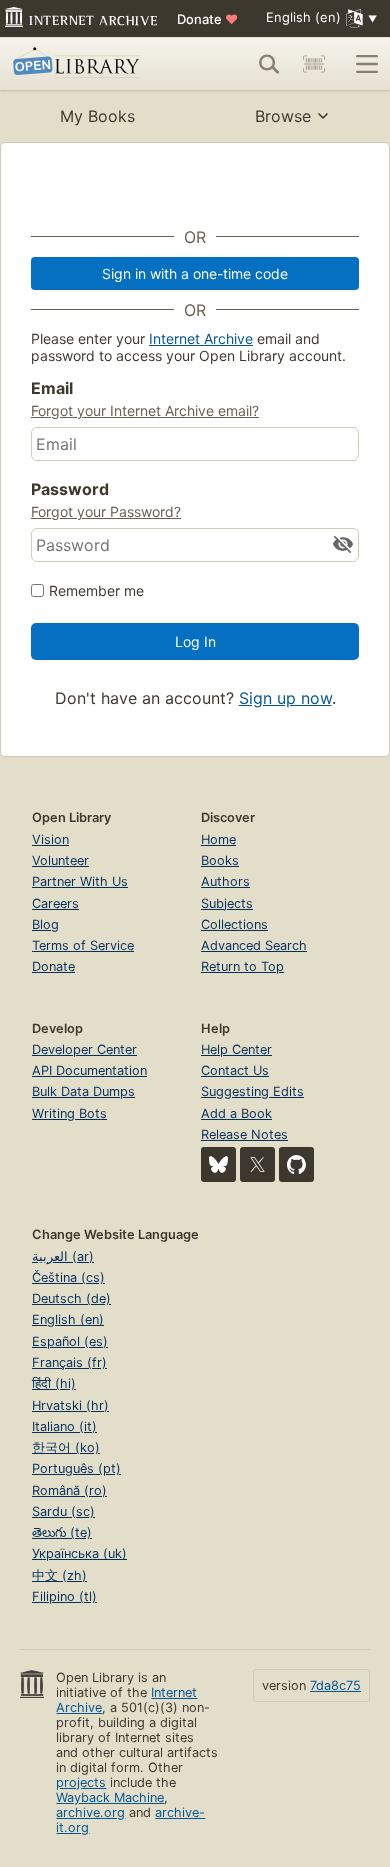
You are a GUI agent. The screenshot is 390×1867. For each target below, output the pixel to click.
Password (70, 489)
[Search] (269, 64)
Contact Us (235, 1070)
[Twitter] (257, 1164)
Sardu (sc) (63, 1511)
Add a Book (236, 1113)
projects (81, 1782)
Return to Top (242, 966)
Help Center (236, 1049)
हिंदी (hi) (54, 1383)
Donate (207, 19)
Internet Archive (201, 338)
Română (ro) (69, 1490)
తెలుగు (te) (62, 1532)
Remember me (96, 590)
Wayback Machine (110, 1797)
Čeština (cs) (68, 1277)
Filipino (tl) (64, 1596)
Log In (195, 641)
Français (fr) (69, 1362)
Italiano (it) (64, 1426)
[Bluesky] (218, 1164)
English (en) (68, 1319)
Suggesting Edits (252, 1091)
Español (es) (70, 1341)
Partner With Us (80, 881)
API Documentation (89, 1070)
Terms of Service (83, 945)
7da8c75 (335, 1685)
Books (220, 860)
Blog (45, 924)
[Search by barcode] (314, 64)
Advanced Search (254, 945)
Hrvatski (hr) (70, 1405)
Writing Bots (69, 1113)
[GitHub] (296, 1164)
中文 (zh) (59, 1575)
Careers (55, 903)
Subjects (227, 903)
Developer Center (84, 1049)
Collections (234, 924)
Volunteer (60, 860)
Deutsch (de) (71, 1298)
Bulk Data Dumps (83, 1091)
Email (52, 388)
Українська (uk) (79, 1553)
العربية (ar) (63, 1256)
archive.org (90, 1812)
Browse (283, 116)
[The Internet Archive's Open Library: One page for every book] (86, 64)
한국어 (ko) (66, 1447)
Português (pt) (76, 1468)
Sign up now (285, 698)
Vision (50, 839)
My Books (97, 116)
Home (218, 839)
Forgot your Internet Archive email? (145, 410)
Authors (225, 881)
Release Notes (244, 1134)
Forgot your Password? (106, 511)
